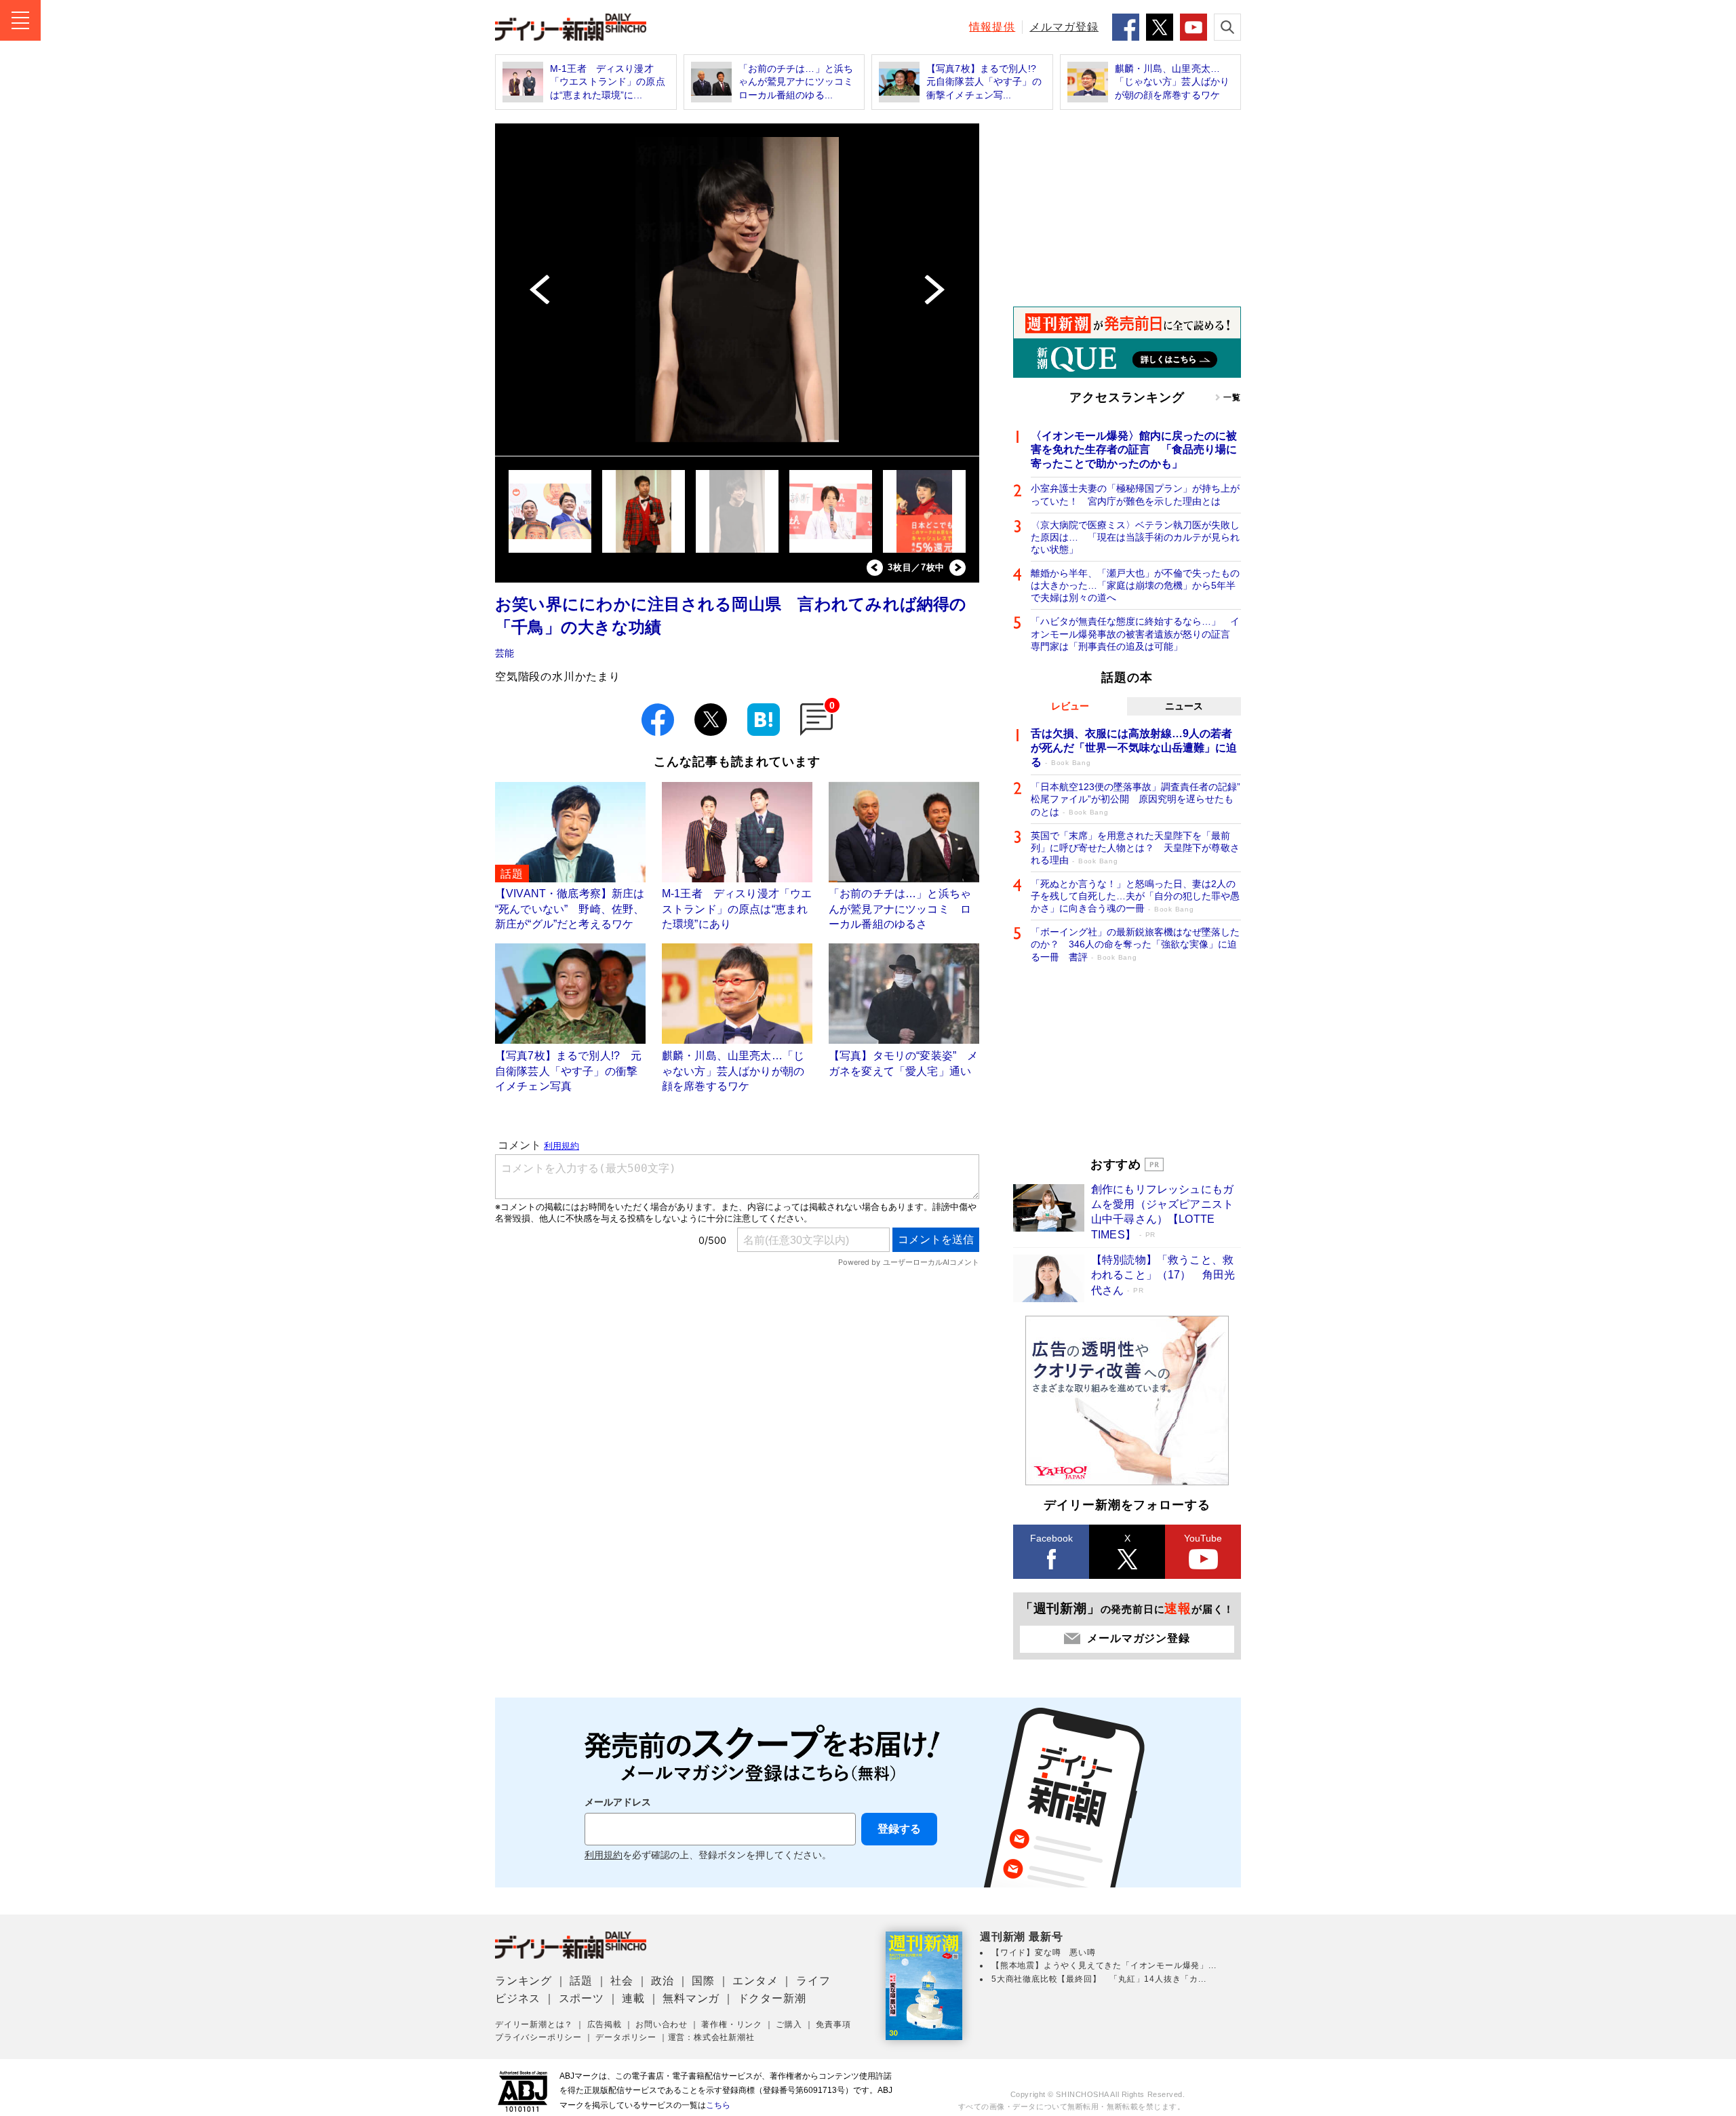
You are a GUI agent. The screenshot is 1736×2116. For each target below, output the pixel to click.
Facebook (1051, 1538)
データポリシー (626, 2037)
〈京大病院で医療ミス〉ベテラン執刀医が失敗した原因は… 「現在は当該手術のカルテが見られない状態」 (1135, 537)
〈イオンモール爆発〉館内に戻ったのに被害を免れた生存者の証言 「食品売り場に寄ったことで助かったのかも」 (1134, 450)
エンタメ (755, 1981)
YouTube (1203, 1538)
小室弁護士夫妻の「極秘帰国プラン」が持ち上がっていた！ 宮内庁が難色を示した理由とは (1135, 494)
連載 (633, 1998)
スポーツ (581, 1998)
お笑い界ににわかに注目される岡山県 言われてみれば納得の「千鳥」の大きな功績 (731, 615)
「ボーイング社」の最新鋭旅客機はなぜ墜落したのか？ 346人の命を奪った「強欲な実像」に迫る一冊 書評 (1135, 944)
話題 (581, 1981)
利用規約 (604, 1855)
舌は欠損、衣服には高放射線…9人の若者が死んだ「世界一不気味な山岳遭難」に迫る (1134, 748)
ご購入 (789, 2024)
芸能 (505, 653)
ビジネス (518, 1998)
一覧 (1232, 397)
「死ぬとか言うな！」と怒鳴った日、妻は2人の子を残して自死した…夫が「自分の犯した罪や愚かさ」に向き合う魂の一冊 (1135, 896)
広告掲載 (605, 2024)
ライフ (813, 1981)
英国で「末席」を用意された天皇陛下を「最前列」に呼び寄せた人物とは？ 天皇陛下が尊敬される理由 (1135, 848)
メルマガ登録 (1064, 27)
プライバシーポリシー (538, 2037)
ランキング (524, 1981)
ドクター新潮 (772, 1998)
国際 (703, 1981)
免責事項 (833, 2024)
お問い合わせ (662, 2024)
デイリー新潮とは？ (534, 2024)
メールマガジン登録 (1138, 1638)
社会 (622, 1981)
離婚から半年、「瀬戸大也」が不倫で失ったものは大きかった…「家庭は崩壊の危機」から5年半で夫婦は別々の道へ (1135, 585)
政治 (663, 1981)
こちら (718, 2105)
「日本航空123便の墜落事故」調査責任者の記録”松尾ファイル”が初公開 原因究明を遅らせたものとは (1136, 799)
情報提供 (992, 27)
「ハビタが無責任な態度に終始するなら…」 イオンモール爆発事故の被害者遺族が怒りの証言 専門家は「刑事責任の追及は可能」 (1135, 633)
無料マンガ (691, 1998)
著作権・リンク (732, 2024)
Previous (875, 568)
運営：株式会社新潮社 (711, 2037)
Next (958, 568)
